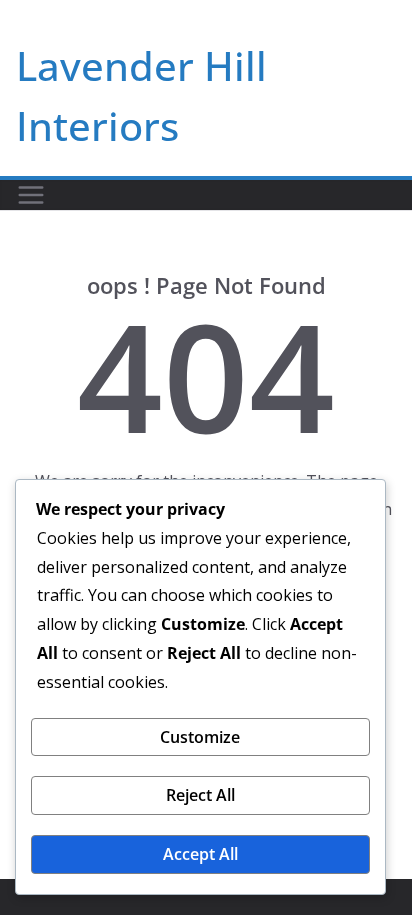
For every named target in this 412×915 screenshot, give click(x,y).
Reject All (200, 795)
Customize (200, 737)
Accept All (200, 854)
